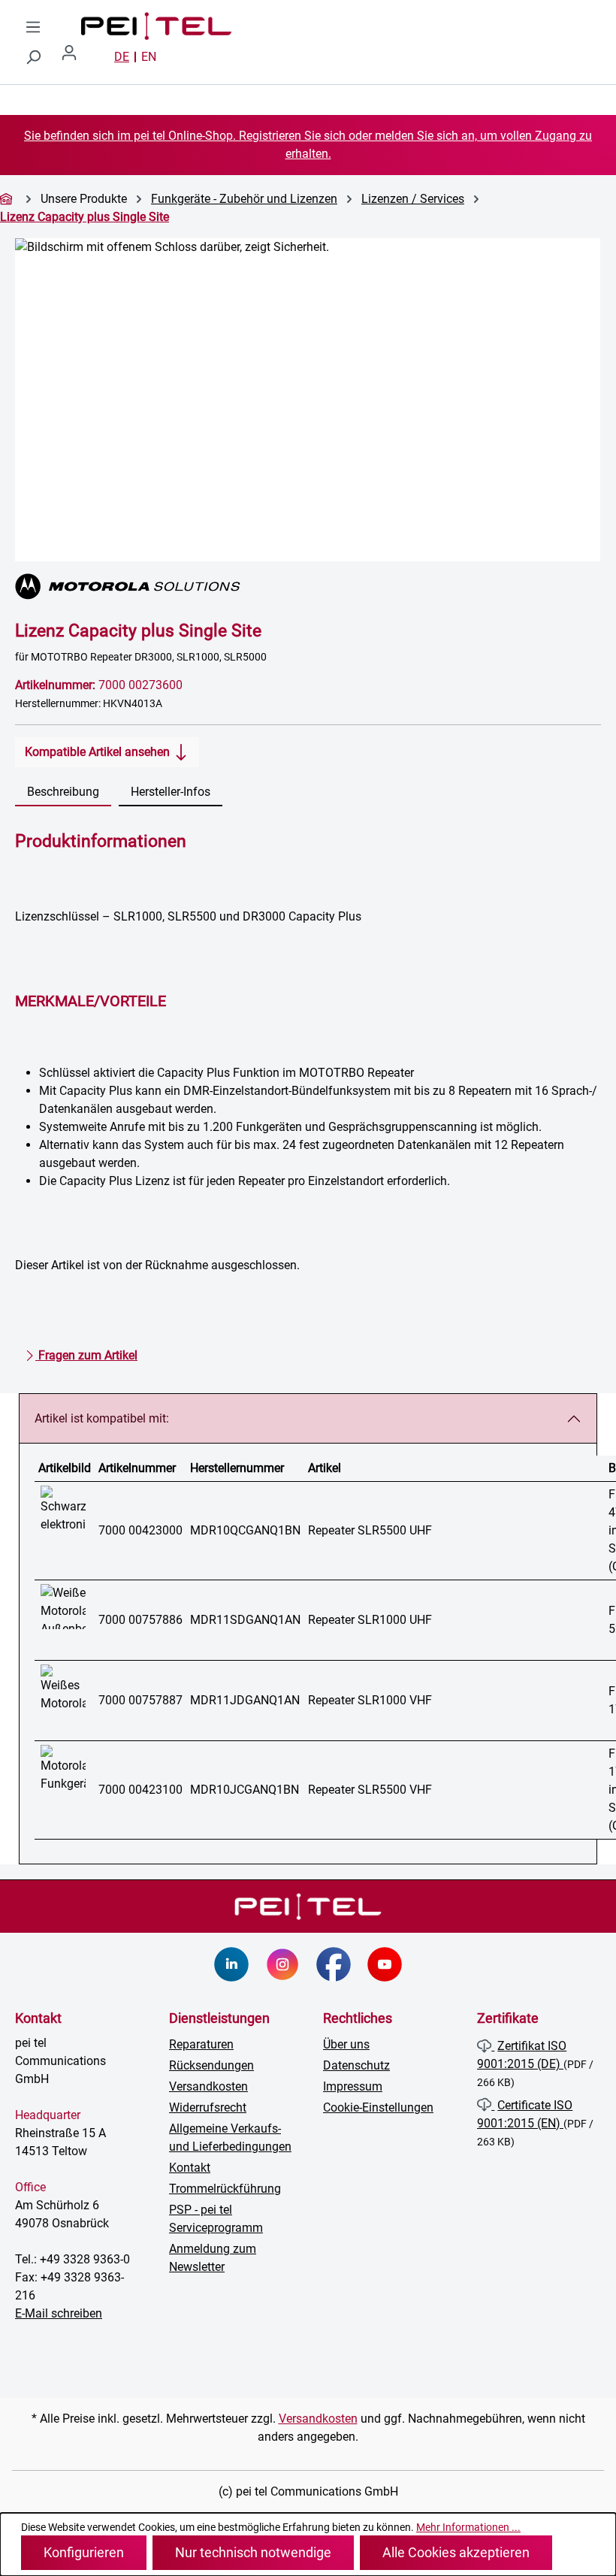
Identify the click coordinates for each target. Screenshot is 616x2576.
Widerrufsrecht (208, 2107)
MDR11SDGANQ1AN (245, 1620)
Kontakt (190, 2168)
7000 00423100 (140, 1790)
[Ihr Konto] (75, 57)
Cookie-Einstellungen (378, 2107)
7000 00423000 (140, 1530)
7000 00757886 (140, 1620)
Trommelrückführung (225, 2189)
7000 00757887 (140, 1700)
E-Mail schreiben (59, 2313)
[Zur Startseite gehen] (141, 26)
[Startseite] (8, 199)
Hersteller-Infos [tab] (171, 792)
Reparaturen (201, 2044)
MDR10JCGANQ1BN (245, 1790)
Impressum (353, 2086)
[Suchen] (33, 57)
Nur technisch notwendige (253, 2552)
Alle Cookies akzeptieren (456, 2552)
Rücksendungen (211, 2065)
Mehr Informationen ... (468, 2527)
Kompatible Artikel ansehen (99, 752)
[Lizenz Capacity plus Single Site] (308, 400)
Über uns (346, 2044)
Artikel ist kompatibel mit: (102, 1418)
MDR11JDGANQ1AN (245, 1700)
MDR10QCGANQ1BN (245, 1530)
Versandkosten (208, 2086)
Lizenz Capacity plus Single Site (85, 217)
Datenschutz (356, 2065)
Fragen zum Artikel (86, 1355)
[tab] (63, 793)
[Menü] (33, 27)
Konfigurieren (84, 2552)
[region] (308, 400)
